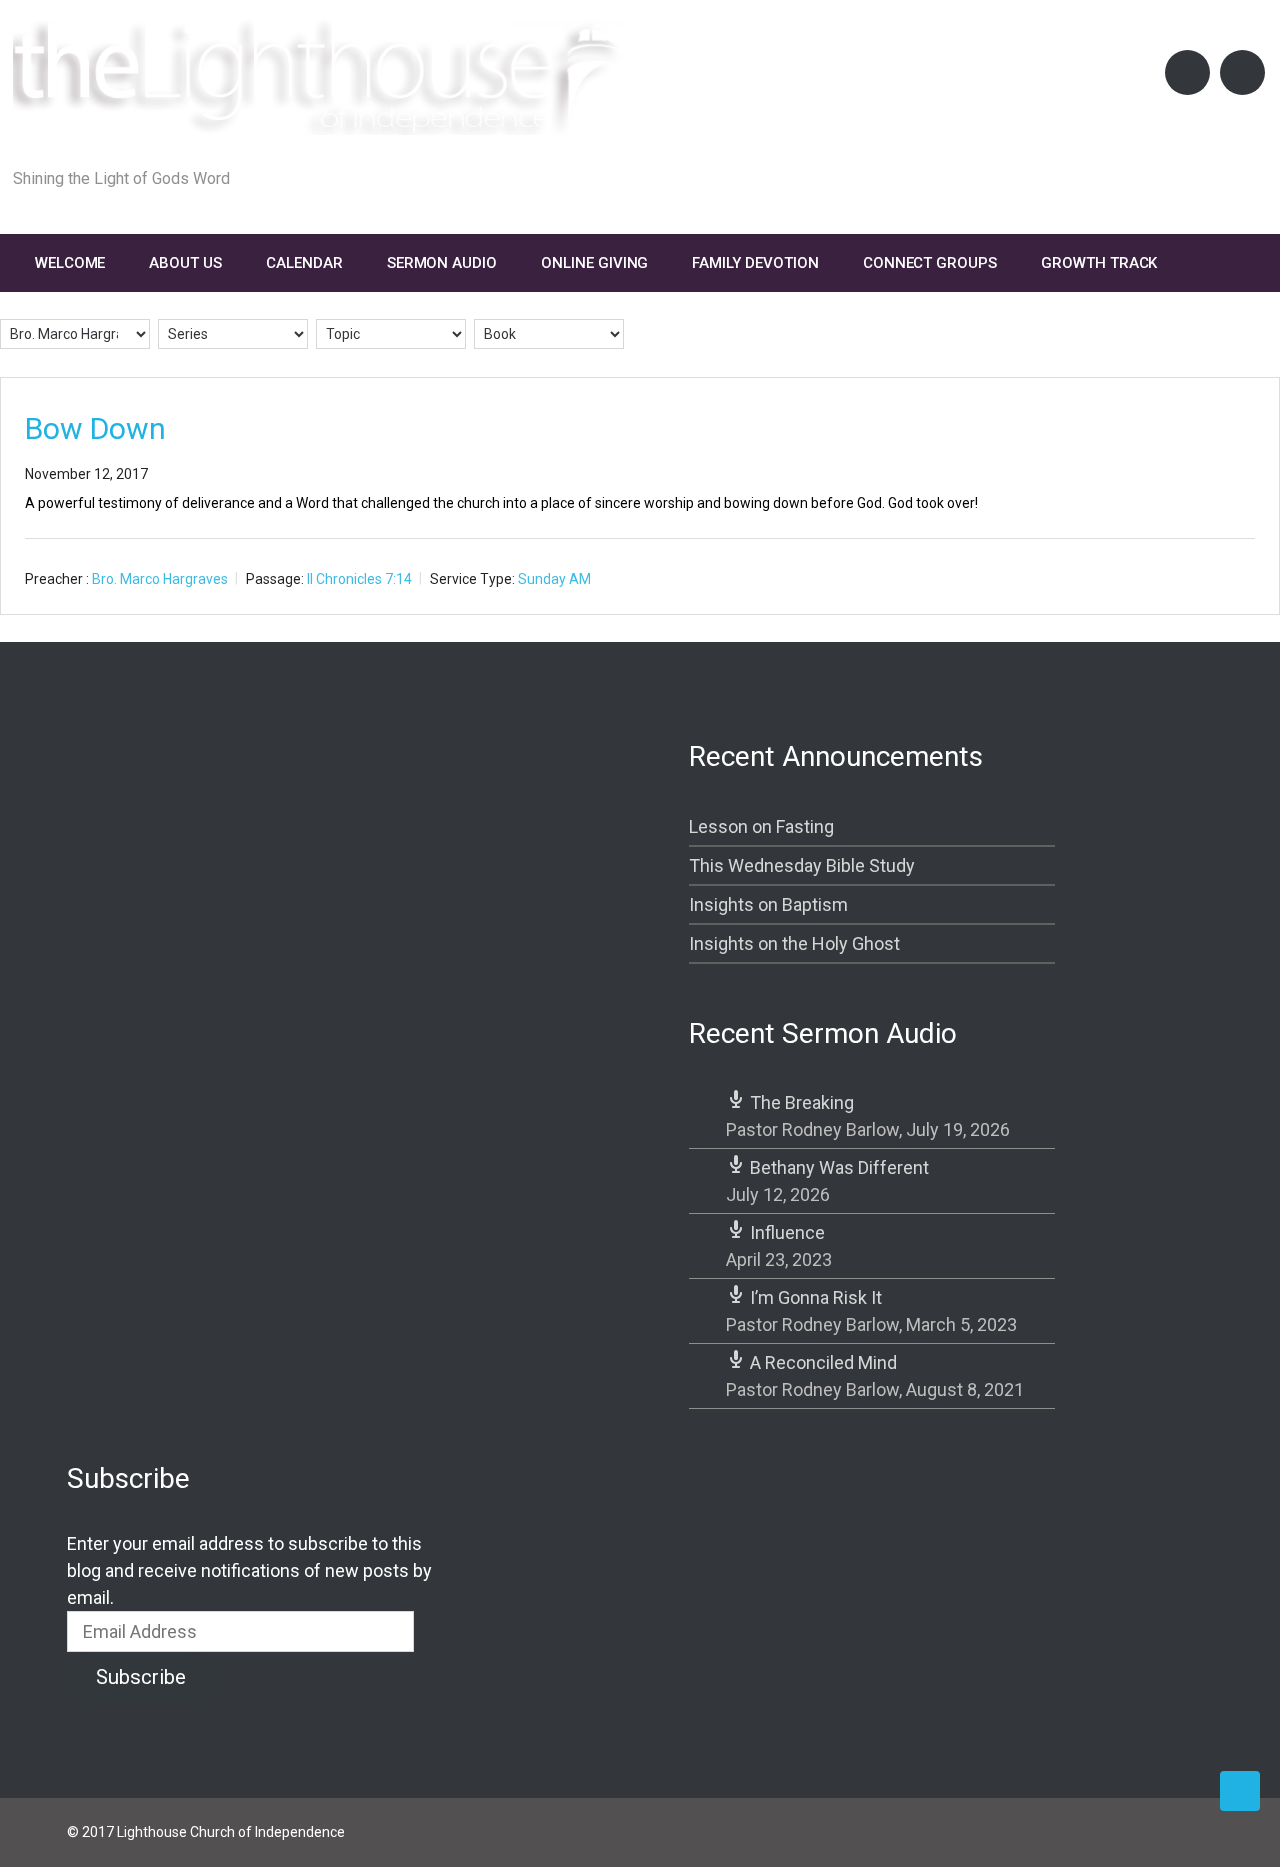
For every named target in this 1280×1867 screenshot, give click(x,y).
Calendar (304, 263)
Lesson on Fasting (761, 826)
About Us (185, 263)
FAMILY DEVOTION (755, 263)
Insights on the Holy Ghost (794, 943)
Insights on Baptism (768, 904)
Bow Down (95, 428)
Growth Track (1099, 263)
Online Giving (594, 263)
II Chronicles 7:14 (359, 579)
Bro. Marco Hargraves (160, 579)
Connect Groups (930, 263)
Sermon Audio (442, 263)
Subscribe (141, 1677)
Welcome (70, 263)
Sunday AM (554, 579)
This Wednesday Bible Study (802, 865)
